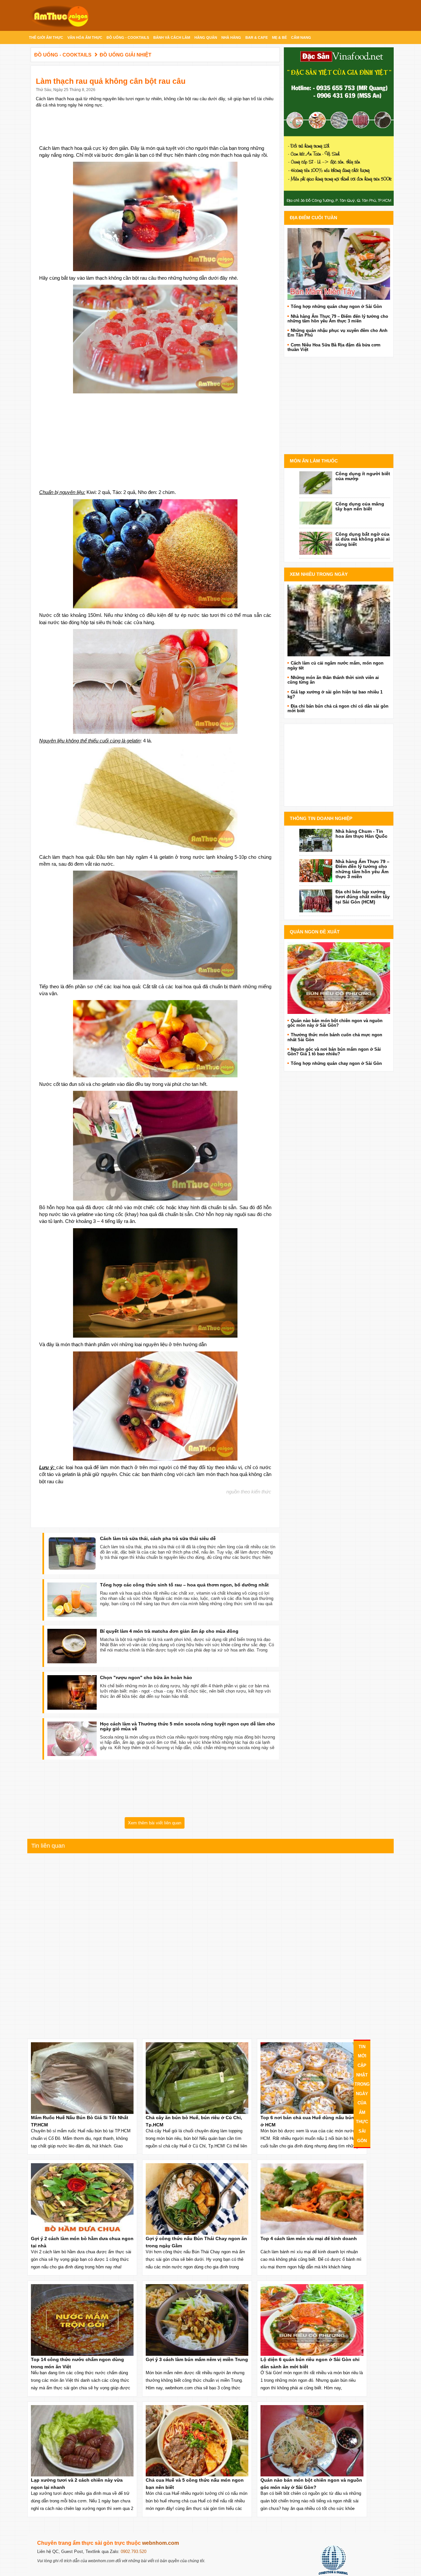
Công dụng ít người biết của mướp (363, 476)
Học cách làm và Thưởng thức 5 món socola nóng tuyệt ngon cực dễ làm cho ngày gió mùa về (187, 1726)
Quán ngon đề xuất (315, 932)
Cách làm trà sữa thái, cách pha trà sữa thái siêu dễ (158, 1538)
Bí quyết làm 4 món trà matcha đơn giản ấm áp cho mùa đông (169, 1631)
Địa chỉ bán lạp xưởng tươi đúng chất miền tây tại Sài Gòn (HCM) (363, 897)
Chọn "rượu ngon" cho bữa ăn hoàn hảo (146, 1677)
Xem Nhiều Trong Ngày (319, 574)
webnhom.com (161, 2543)
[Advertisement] (155, 439)
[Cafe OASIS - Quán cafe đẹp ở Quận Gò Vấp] (339, 620)
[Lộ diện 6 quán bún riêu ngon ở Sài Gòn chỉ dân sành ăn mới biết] (339, 978)
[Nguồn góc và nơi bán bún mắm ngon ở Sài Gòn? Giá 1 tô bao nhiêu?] (339, 264)
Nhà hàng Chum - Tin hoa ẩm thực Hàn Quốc (361, 834)
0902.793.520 (134, 2552)
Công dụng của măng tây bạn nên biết (360, 506)
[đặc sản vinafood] (339, 126)
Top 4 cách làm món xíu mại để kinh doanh (309, 2238)
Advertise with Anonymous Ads (339, 447)
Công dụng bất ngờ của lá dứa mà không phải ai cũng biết (363, 539)
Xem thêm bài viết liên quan (155, 1823)
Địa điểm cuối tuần (313, 218)
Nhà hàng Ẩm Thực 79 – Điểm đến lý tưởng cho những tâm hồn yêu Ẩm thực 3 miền (362, 869)
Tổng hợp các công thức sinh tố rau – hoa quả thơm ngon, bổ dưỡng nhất (184, 1585)
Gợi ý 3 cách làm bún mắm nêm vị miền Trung (197, 2359)
